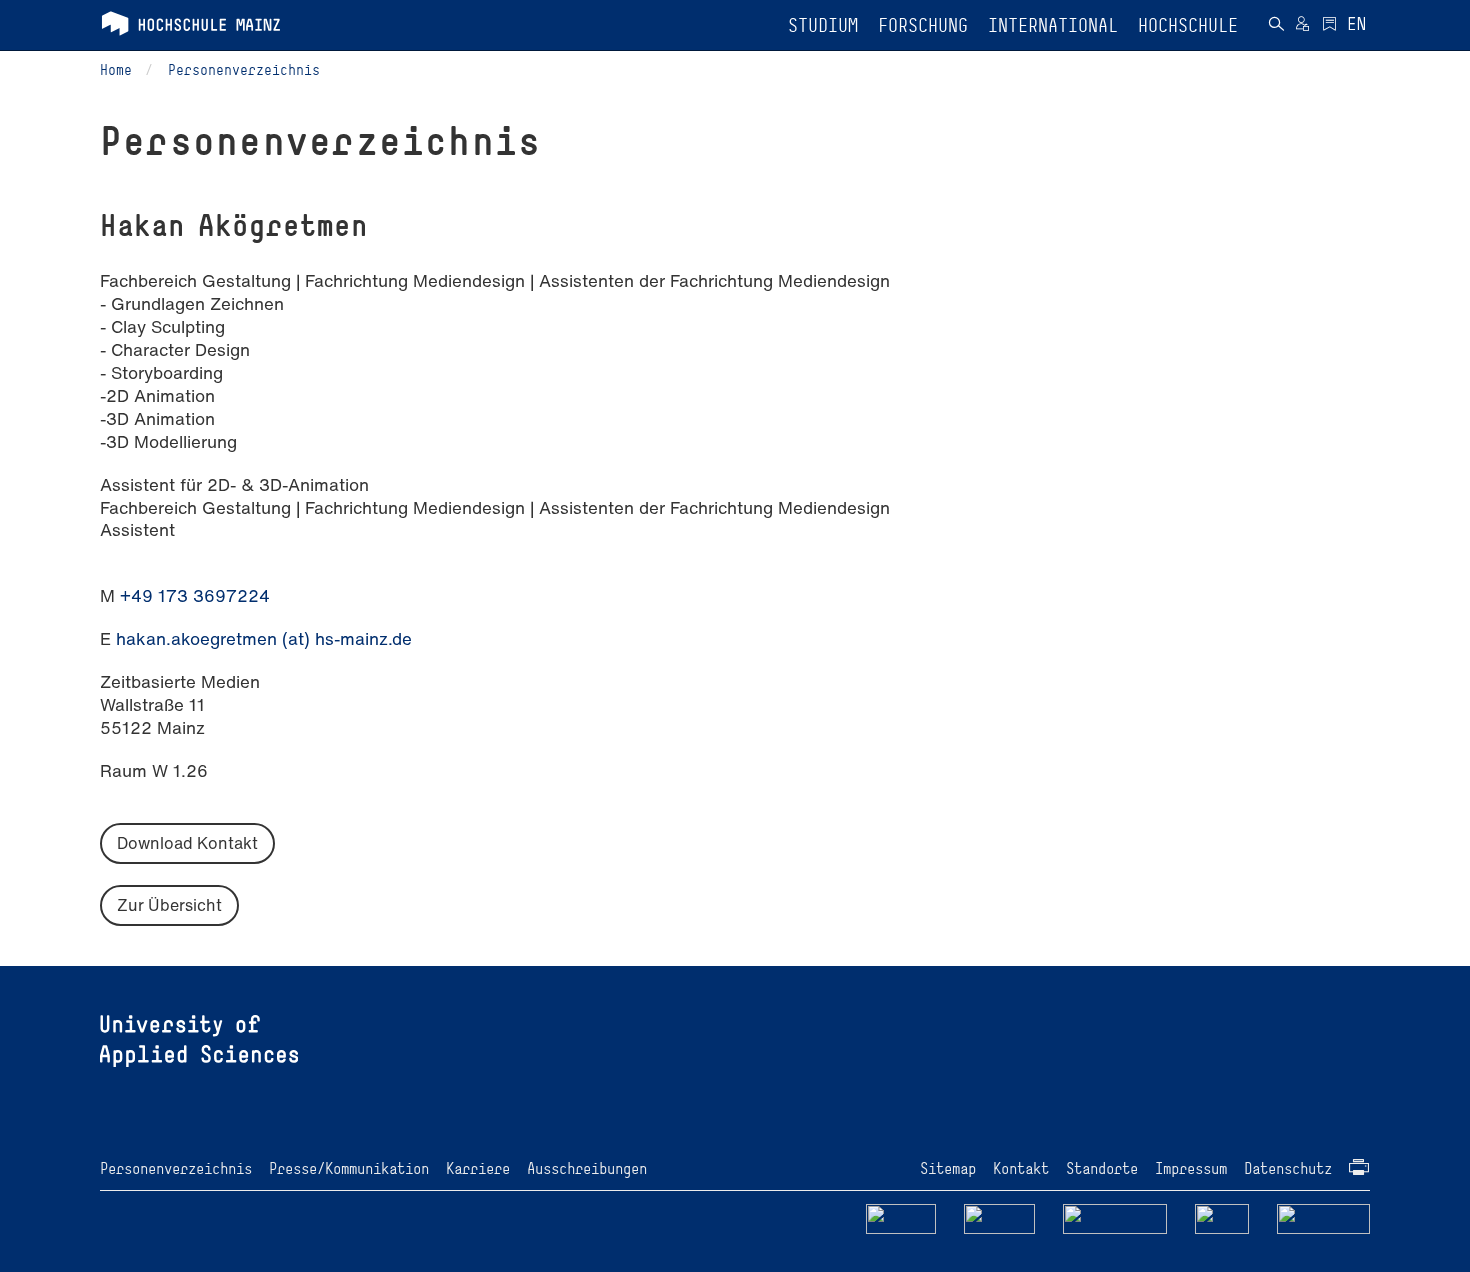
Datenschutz (1288, 1168)
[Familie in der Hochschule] (1324, 1218)
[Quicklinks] (1329, 26)
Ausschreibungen (587, 1168)
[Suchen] (1276, 26)
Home (116, 69)
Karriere (478, 1168)
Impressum (1191, 1168)
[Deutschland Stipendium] (901, 1218)
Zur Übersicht (169, 905)
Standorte (1102, 1168)
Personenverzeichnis (244, 69)
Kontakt (1021, 1168)
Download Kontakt (187, 843)
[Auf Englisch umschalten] (1356, 26)
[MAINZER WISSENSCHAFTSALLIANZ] (1115, 1218)
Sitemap (948, 1168)
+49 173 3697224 (195, 595)
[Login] (1302, 26)
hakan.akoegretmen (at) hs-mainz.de (264, 638)
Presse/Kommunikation (349, 1168)
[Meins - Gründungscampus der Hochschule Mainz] (999, 1218)
